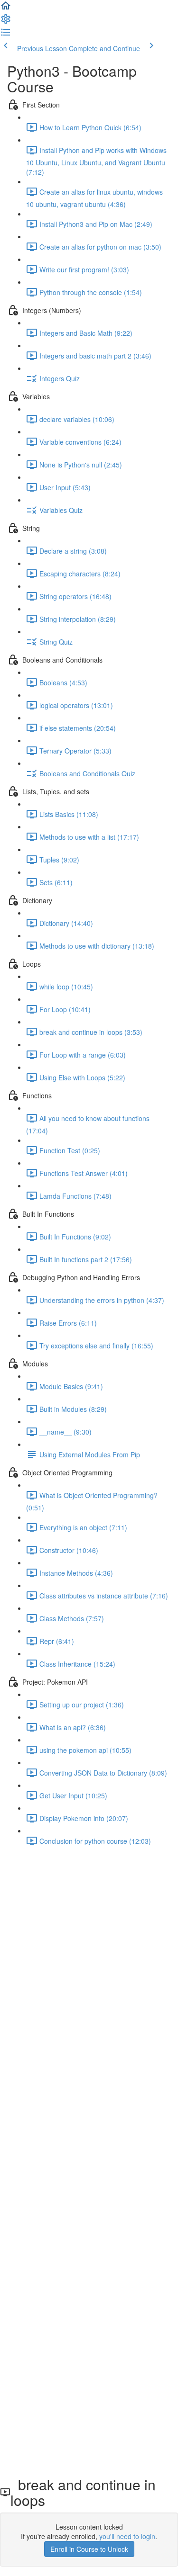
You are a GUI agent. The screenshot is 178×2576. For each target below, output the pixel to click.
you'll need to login (127, 2536)
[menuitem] (6, 22)
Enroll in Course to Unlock (89, 2549)
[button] (6, 9)
